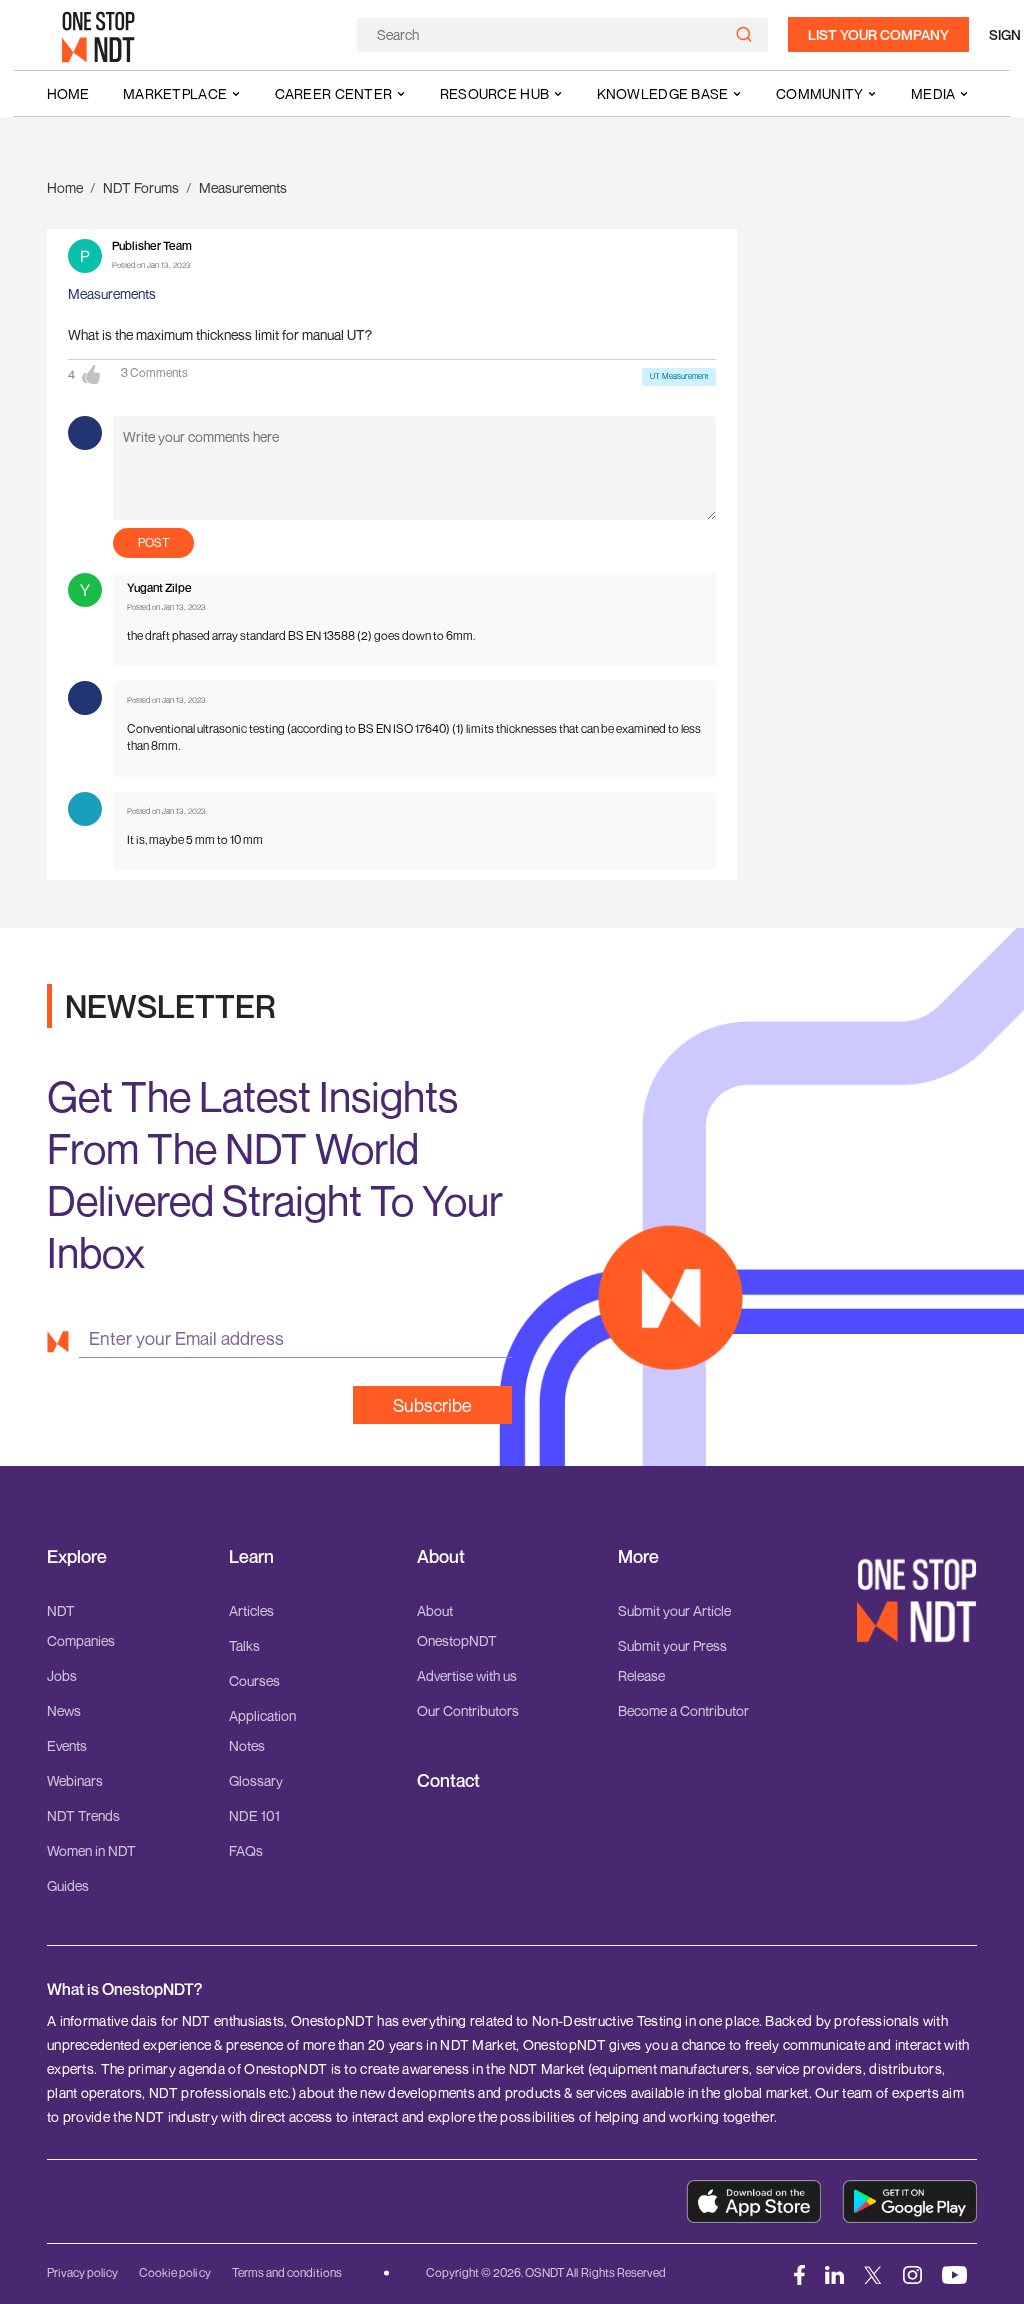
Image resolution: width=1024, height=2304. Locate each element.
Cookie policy (174, 2272)
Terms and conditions (287, 2272)
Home (68, 93)
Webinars (75, 1780)
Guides (68, 1885)
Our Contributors (468, 1710)
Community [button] (820, 93)
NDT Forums (141, 187)
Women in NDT (91, 1850)
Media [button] (933, 93)
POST (153, 542)
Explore (77, 1556)
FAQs (246, 1850)
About (441, 1556)
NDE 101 (254, 1815)
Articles (251, 1610)
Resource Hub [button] (494, 93)
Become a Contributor (683, 1710)
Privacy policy (82, 2272)
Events (67, 1745)
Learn (251, 1556)
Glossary (256, 1780)
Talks (244, 1645)
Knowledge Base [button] (663, 93)
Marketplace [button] (175, 93)
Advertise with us (467, 1675)
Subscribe (432, 1405)
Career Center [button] (334, 93)
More (638, 1556)
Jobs (62, 1675)
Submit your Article (674, 1610)
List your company (878, 34)
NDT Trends (83, 1815)
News (64, 1710)
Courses (254, 1680)
